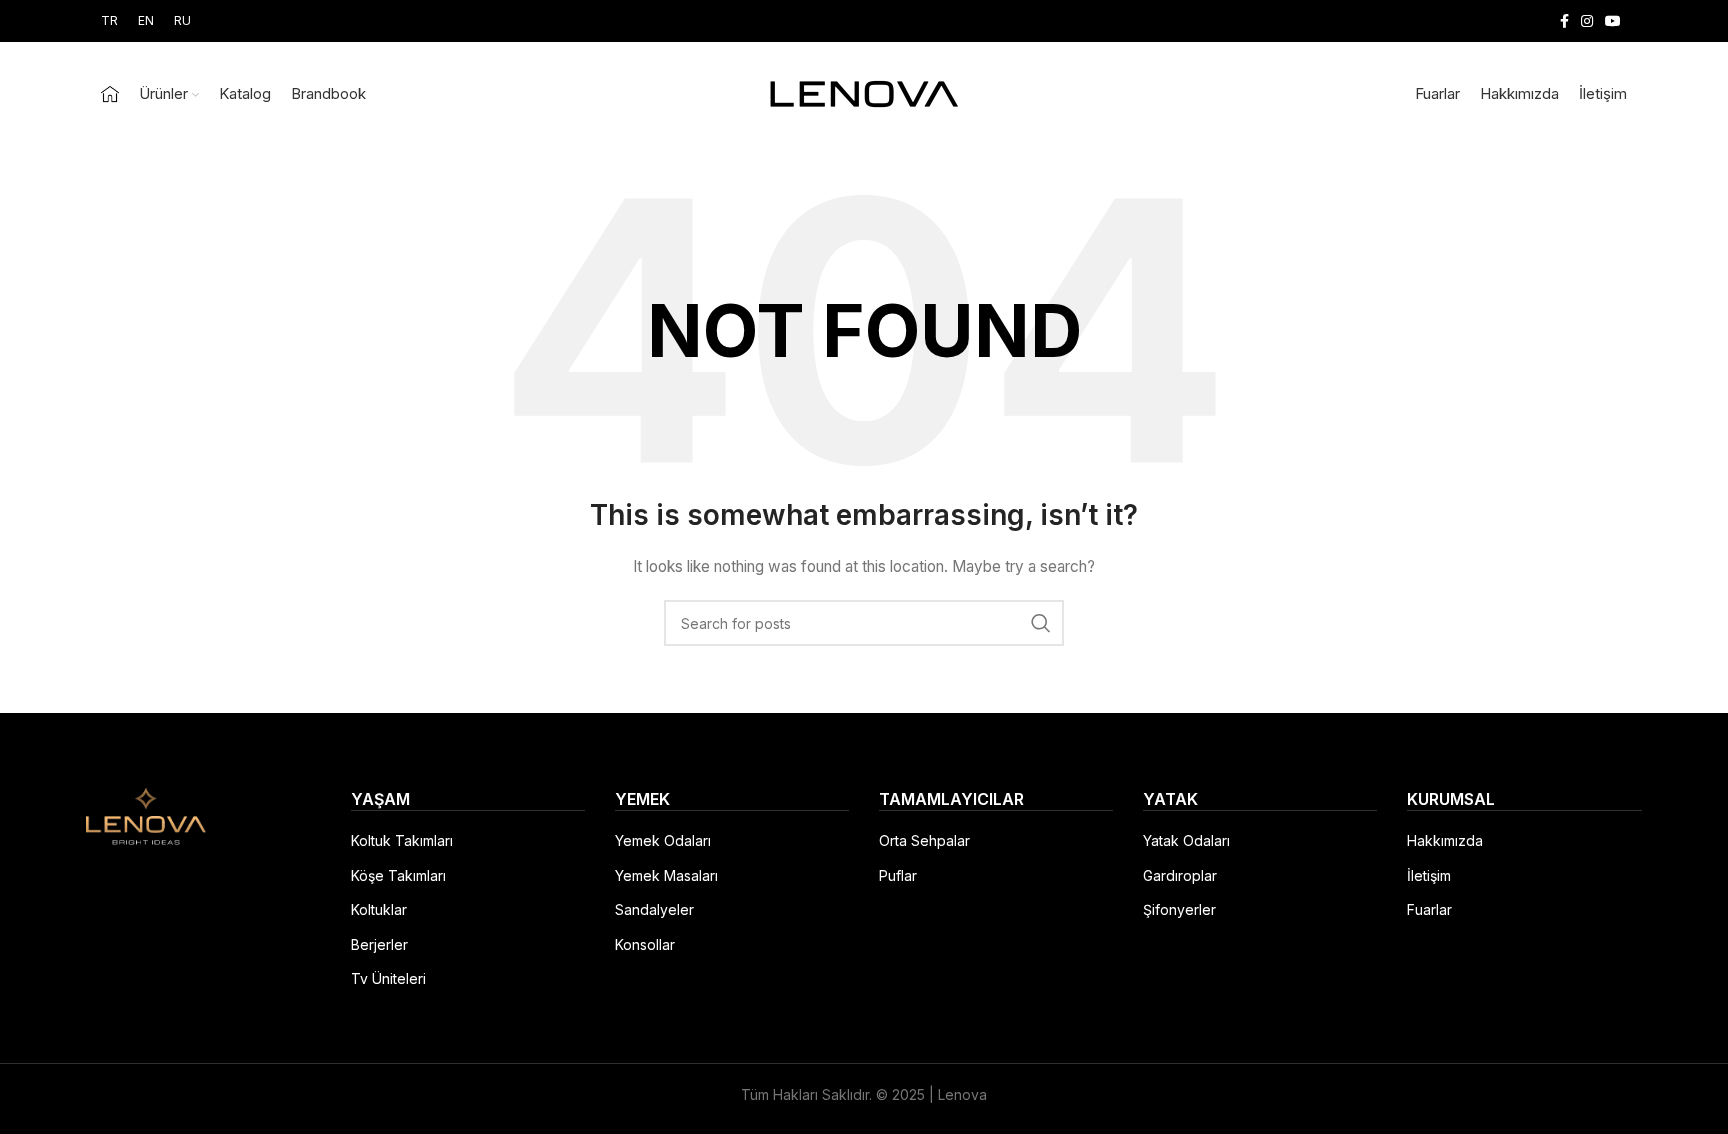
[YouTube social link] (1613, 21)
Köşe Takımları (398, 875)
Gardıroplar (1180, 875)
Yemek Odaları (663, 840)
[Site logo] (864, 92)
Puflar (898, 875)
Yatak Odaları (1186, 840)
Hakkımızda (1445, 840)
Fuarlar (1429, 909)
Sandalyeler (654, 909)
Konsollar (645, 944)
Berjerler (379, 944)
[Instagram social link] (1587, 21)
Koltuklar (379, 909)
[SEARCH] (1041, 623)
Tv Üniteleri (388, 978)
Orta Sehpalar (924, 840)
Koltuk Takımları (402, 840)
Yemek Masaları (666, 875)
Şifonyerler (1179, 909)
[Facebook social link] (1564, 21)
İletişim (1429, 875)
